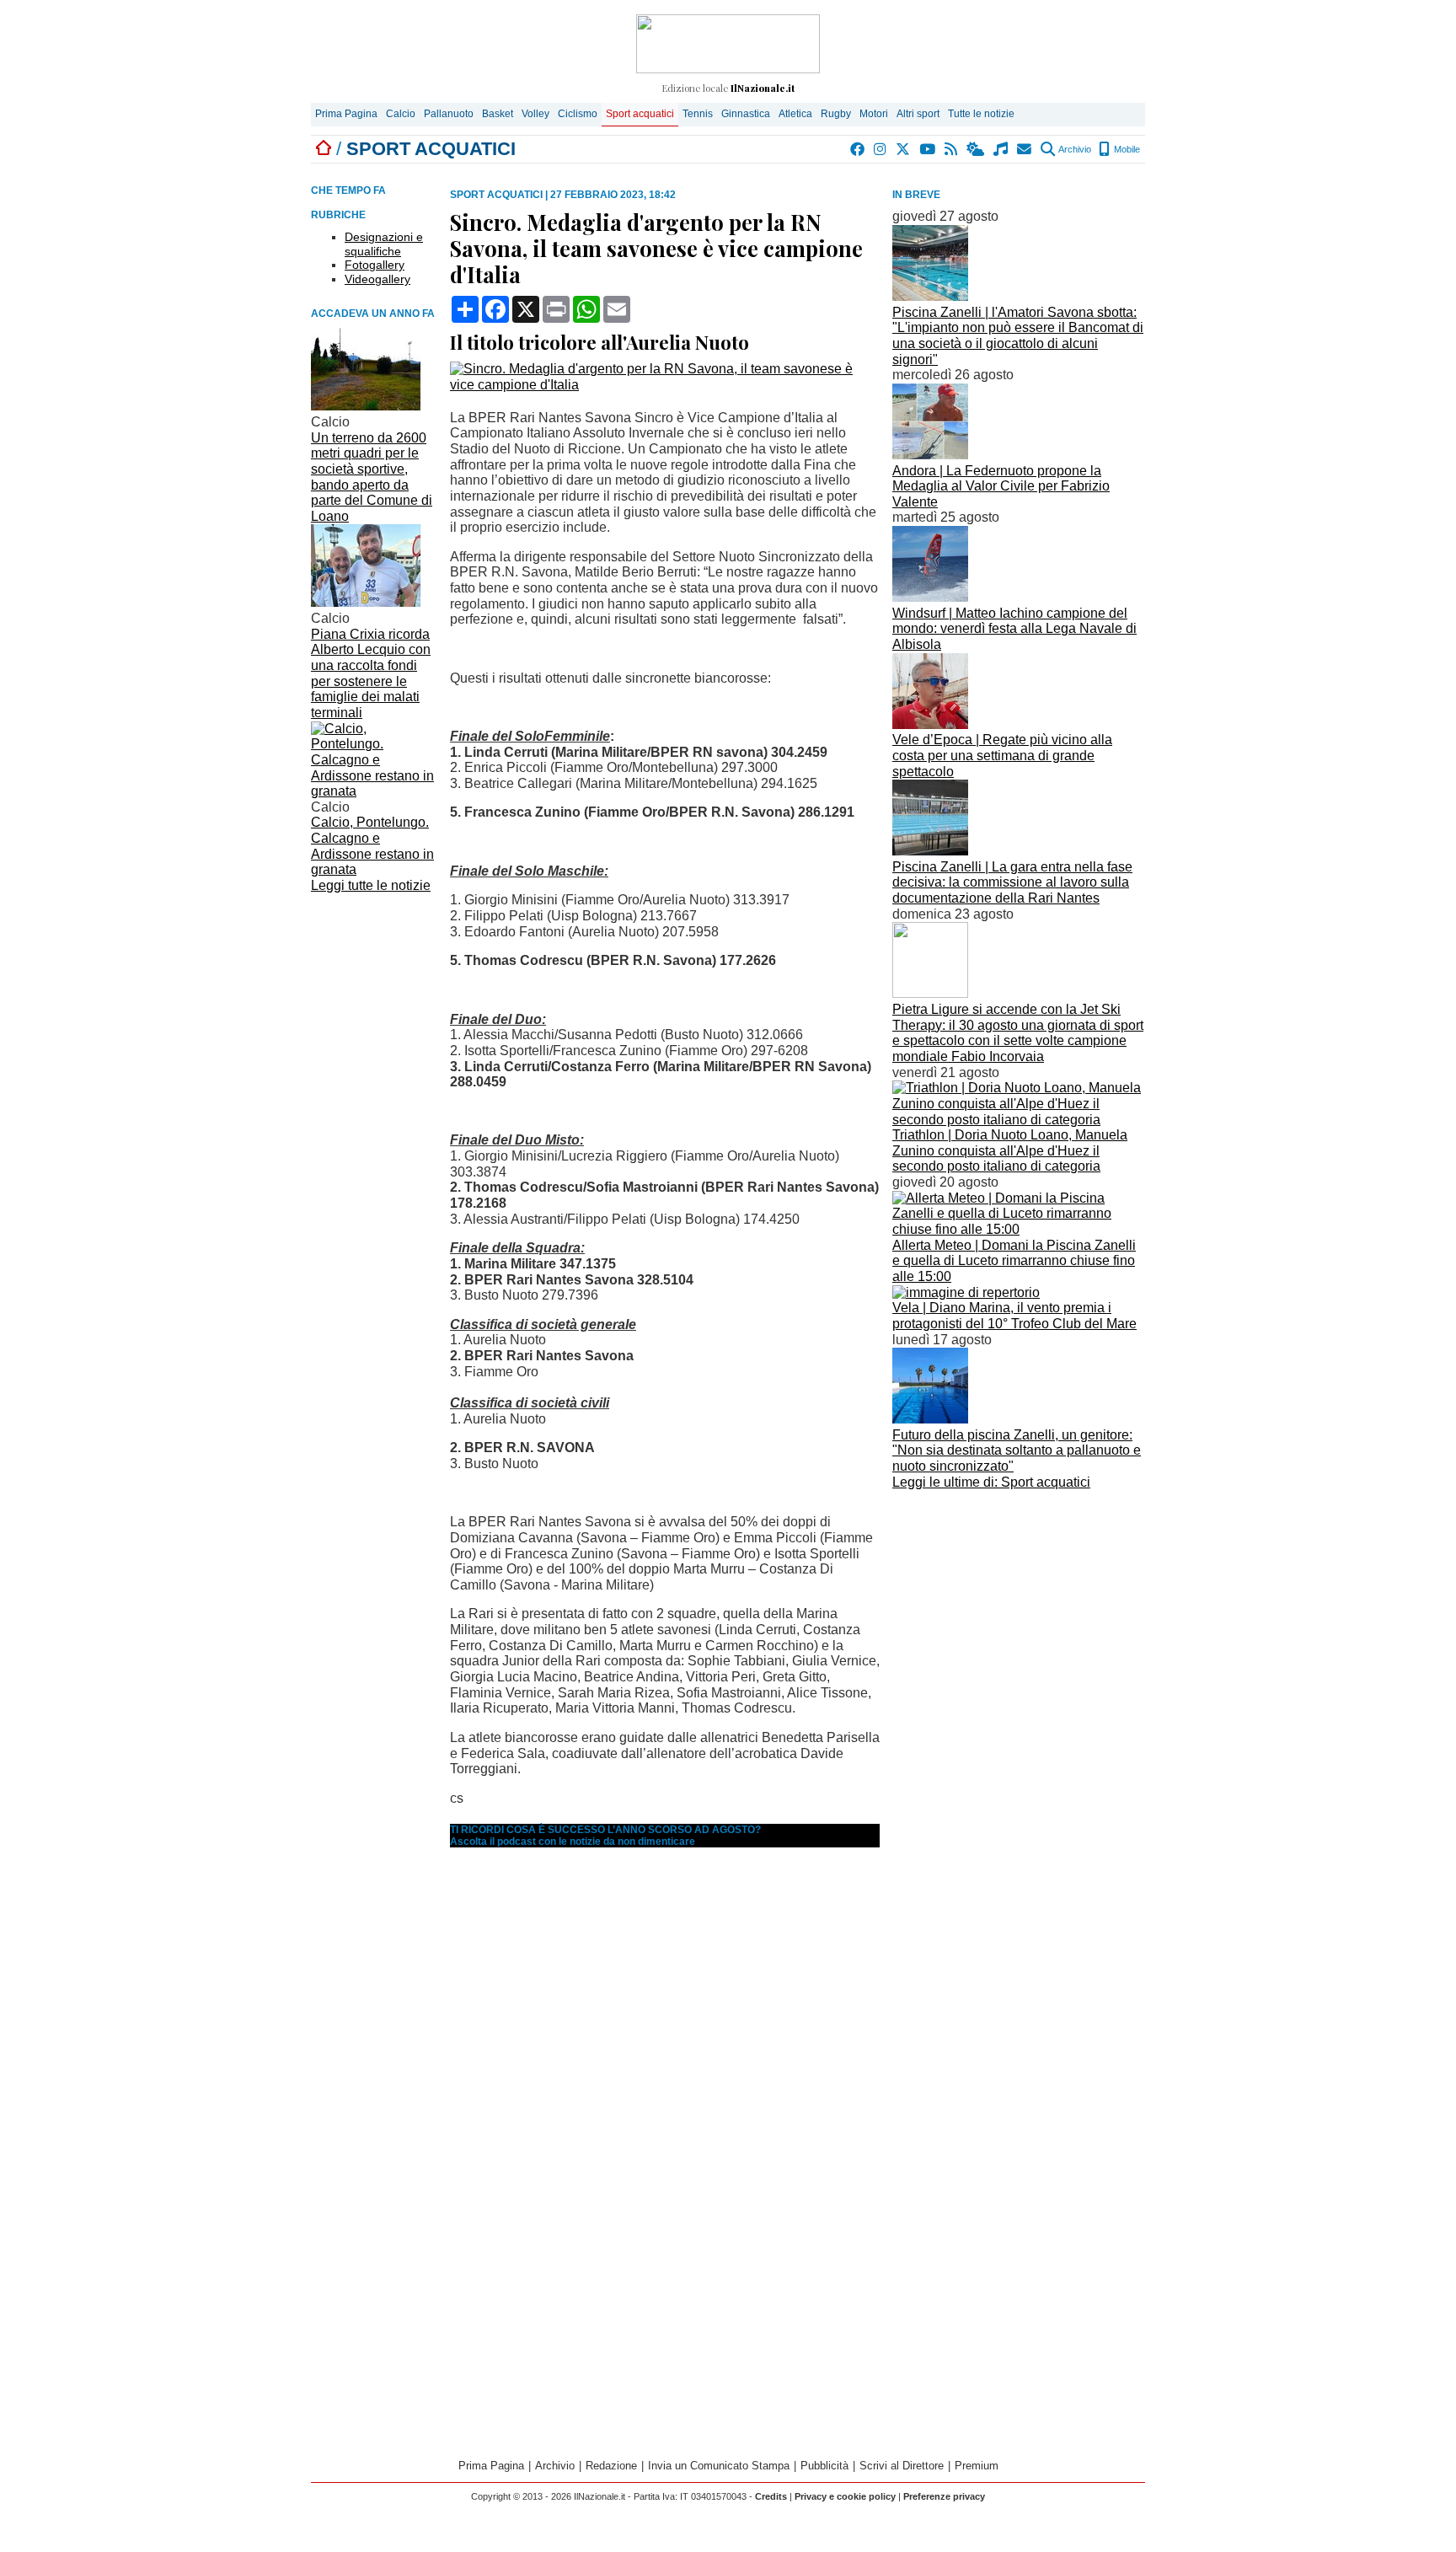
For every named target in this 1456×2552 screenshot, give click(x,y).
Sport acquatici (640, 114)
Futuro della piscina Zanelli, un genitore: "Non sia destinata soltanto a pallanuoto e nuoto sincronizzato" (1017, 1450)
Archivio (1074, 149)
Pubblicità (824, 2466)
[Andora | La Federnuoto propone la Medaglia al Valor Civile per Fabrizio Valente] (930, 455)
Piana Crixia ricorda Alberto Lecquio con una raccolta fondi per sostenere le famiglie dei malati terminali (371, 673)
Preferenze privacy (944, 2496)
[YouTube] (928, 149)
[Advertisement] (1019, 1612)
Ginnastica (746, 114)
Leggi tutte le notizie (371, 885)
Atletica (795, 114)
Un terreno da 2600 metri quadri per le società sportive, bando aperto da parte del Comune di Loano (372, 477)
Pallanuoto (449, 114)
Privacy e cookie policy (845, 2496)
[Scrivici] (1025, 149)
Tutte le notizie (981, 114)
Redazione (611, 2466)
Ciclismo (578, 114)
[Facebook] (858, 149)
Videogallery (377, 279)
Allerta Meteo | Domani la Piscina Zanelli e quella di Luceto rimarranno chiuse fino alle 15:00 (1014, 1261)
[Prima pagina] (324, 149)
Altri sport (918, 114)
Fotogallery (375, 265)
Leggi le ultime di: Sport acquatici (991, 1482)
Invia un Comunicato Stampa (719, 2466)
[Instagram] (881, 149)
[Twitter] (904, 149)
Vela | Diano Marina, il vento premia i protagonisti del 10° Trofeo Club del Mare (1014, 1316)
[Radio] (1001, 149)
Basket (498, 114)
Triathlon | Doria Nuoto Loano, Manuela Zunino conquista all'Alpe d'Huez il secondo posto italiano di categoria (1010, 1150)
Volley (535, 114)
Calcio (401, 114)
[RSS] (952, 149)
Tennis (698, 114)
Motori (874, 114)
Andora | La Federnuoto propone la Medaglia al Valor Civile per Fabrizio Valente (1001, 486)
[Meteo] (976, 149)
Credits (771, 2496)
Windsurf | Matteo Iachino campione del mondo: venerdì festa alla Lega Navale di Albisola (1014, 629)
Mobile (1126, 149)
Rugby (836, 114)
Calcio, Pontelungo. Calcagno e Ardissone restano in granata (372, 846)
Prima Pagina (346, 114)
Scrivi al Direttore (902, 2466)
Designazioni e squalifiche (384, 244)
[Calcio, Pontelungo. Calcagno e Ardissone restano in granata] (374, 791)
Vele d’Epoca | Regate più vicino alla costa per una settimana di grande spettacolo (1002, 755)
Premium (977, 2466)
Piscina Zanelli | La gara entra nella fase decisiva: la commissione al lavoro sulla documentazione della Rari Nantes (1012, 882)
